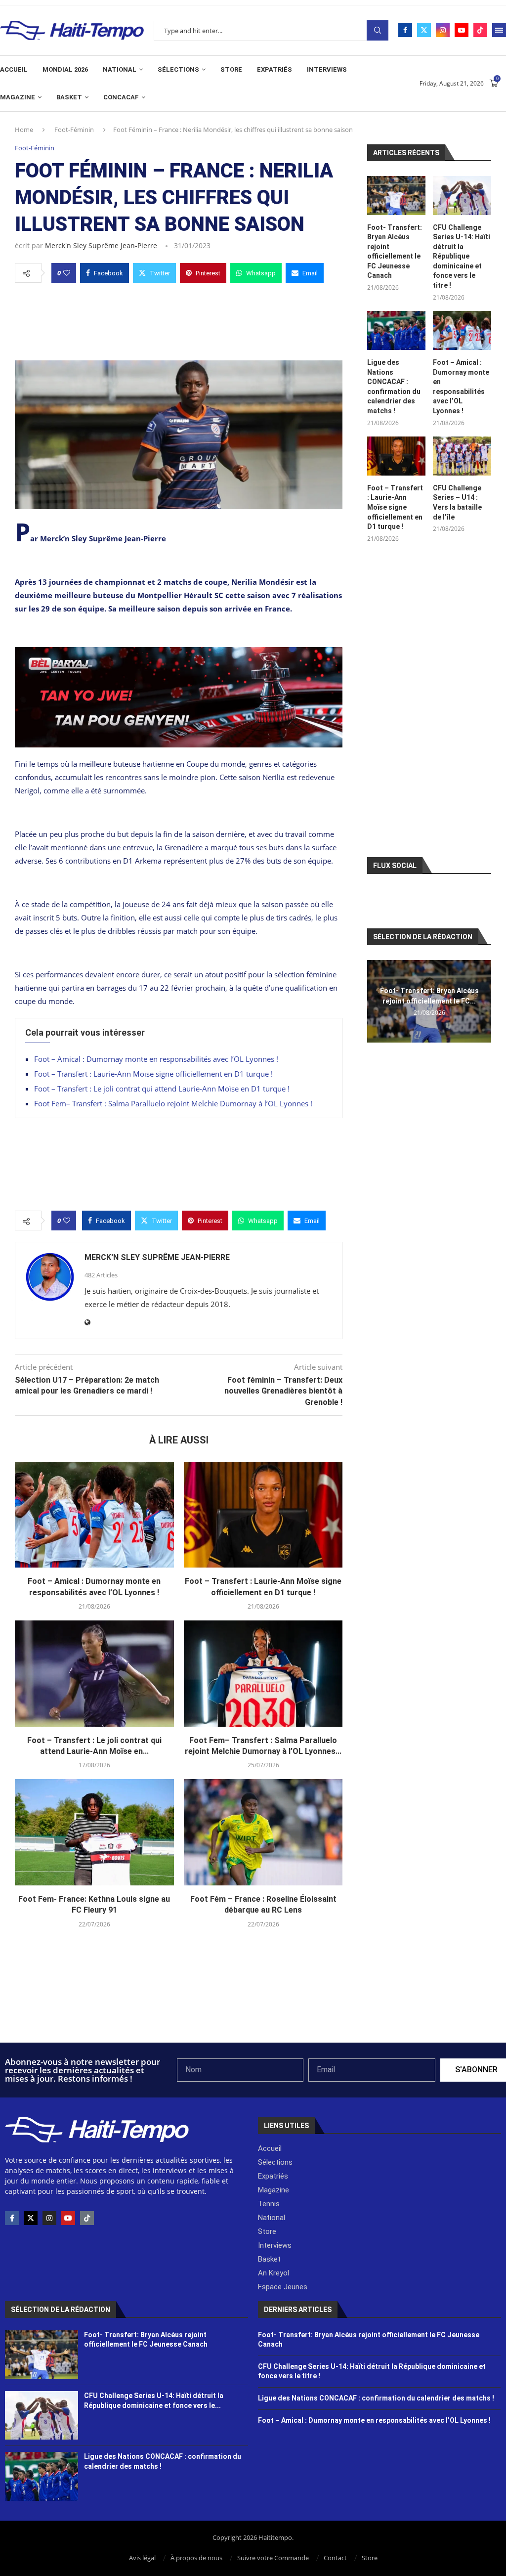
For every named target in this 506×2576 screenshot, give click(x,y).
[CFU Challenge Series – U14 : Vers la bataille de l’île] (462, 456)
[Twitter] (424, 30)
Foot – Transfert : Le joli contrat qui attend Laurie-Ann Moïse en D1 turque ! (162, 1089)
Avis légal (142, 2558)
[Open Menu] (499, 30)
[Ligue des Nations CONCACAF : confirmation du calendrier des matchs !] (396, 330)
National (120, 69)
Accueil (14, 69)
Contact (335, 2558)
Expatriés (274, 69)
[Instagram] (443, 30)
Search (378, 30)
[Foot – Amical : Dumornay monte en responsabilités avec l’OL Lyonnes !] (94, 1515)
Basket (69, 97)
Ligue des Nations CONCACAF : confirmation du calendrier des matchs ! (394, 387)
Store (231, 69)
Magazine (18, 97)
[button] (376, 1001)
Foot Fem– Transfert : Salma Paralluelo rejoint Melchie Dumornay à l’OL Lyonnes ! (173, 1103)
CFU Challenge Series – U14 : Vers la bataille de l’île (457, 502)
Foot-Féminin (74, 130)
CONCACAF (121, 97)
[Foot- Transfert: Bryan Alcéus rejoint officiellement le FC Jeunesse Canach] (396, 196)
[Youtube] (462, 30)
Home (24, 130)
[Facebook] (405, 30)
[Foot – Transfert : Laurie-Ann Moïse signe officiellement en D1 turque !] (263, 1515)
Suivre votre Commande (273, 2558)
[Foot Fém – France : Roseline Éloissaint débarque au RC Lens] (263, 1832)
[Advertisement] (179, 319)
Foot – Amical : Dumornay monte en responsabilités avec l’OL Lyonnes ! (156, 1059)
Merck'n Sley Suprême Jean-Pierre (101, 245)
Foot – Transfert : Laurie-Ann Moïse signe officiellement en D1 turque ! (153, 1074)
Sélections (178, 69)
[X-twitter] (31, 2218)
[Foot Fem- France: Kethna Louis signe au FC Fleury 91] (94, 1832)
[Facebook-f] (12, 2218)
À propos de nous (196, 2558)
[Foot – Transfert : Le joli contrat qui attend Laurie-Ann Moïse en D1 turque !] (94, 1673)
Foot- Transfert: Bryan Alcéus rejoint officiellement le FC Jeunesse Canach (395, 252)
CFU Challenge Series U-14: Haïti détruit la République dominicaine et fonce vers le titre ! (462, 257)
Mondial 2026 (65, 69)
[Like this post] (67, 273)
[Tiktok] (480, 30)
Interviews (327, 69)
